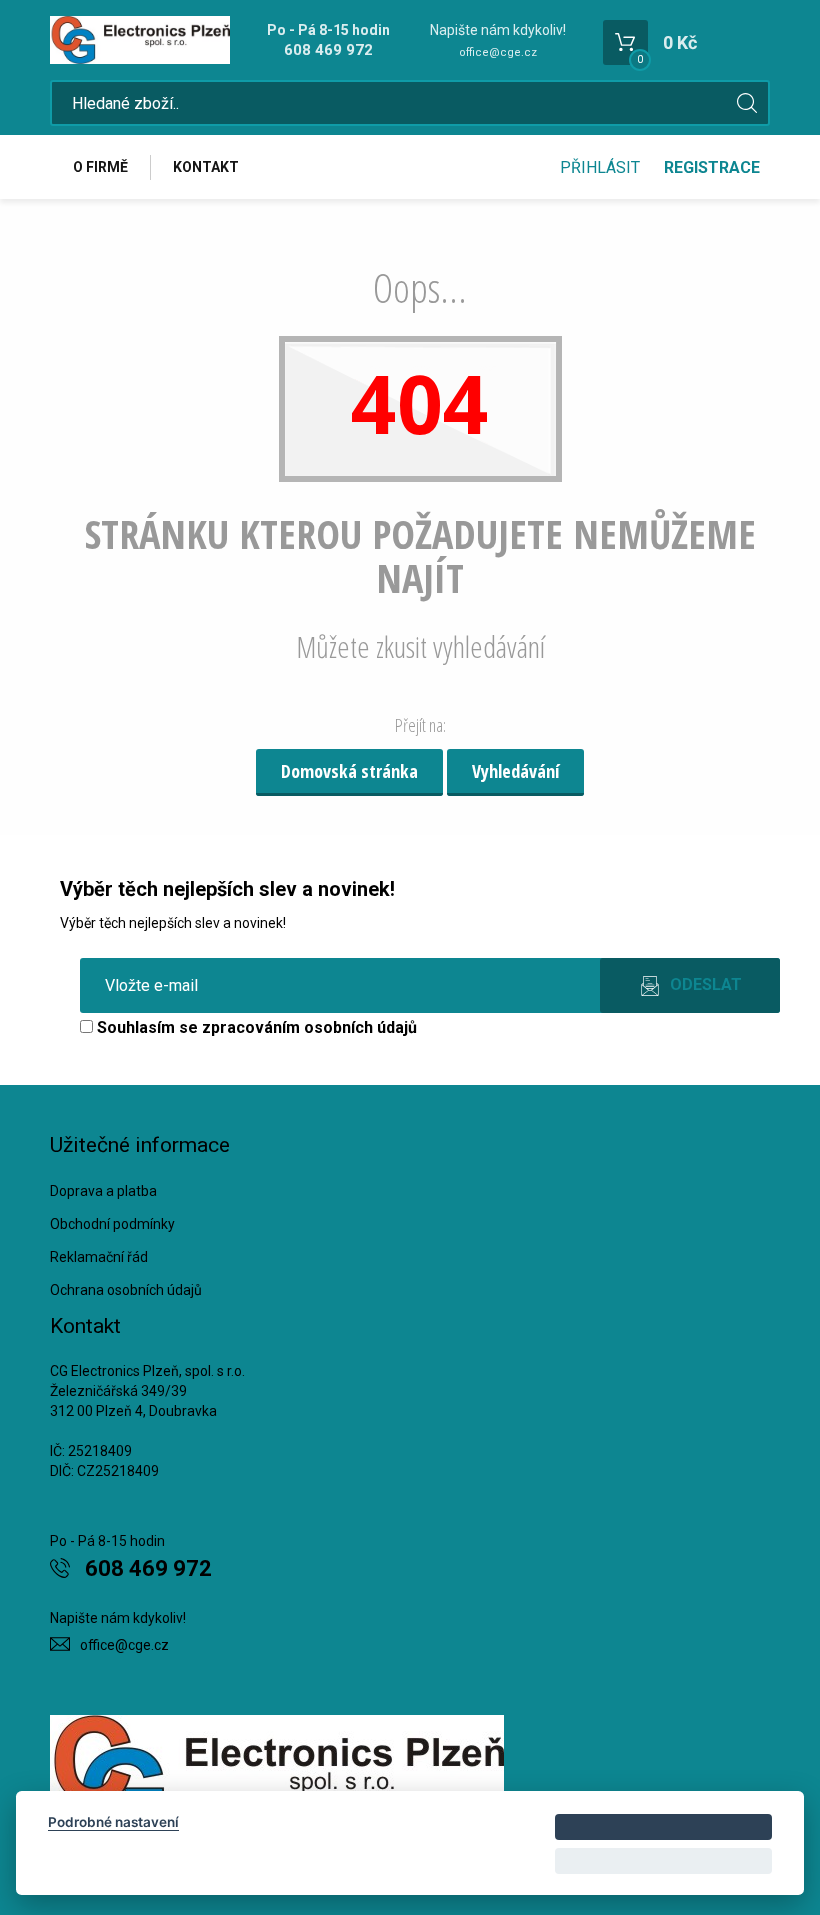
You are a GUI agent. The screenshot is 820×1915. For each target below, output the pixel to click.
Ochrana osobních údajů (126, 1290)
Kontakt (206, 167)
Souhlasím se (255, 1027)
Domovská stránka (349, 771)
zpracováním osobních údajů (309, 1027)
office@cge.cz (498, 52)
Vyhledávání (515, 771)
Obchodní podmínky (112, 1224)
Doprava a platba (103, 1191)
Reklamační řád (99, 1257)
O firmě (100, 167)
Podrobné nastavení (113, 1822)
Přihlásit (600, 167)
